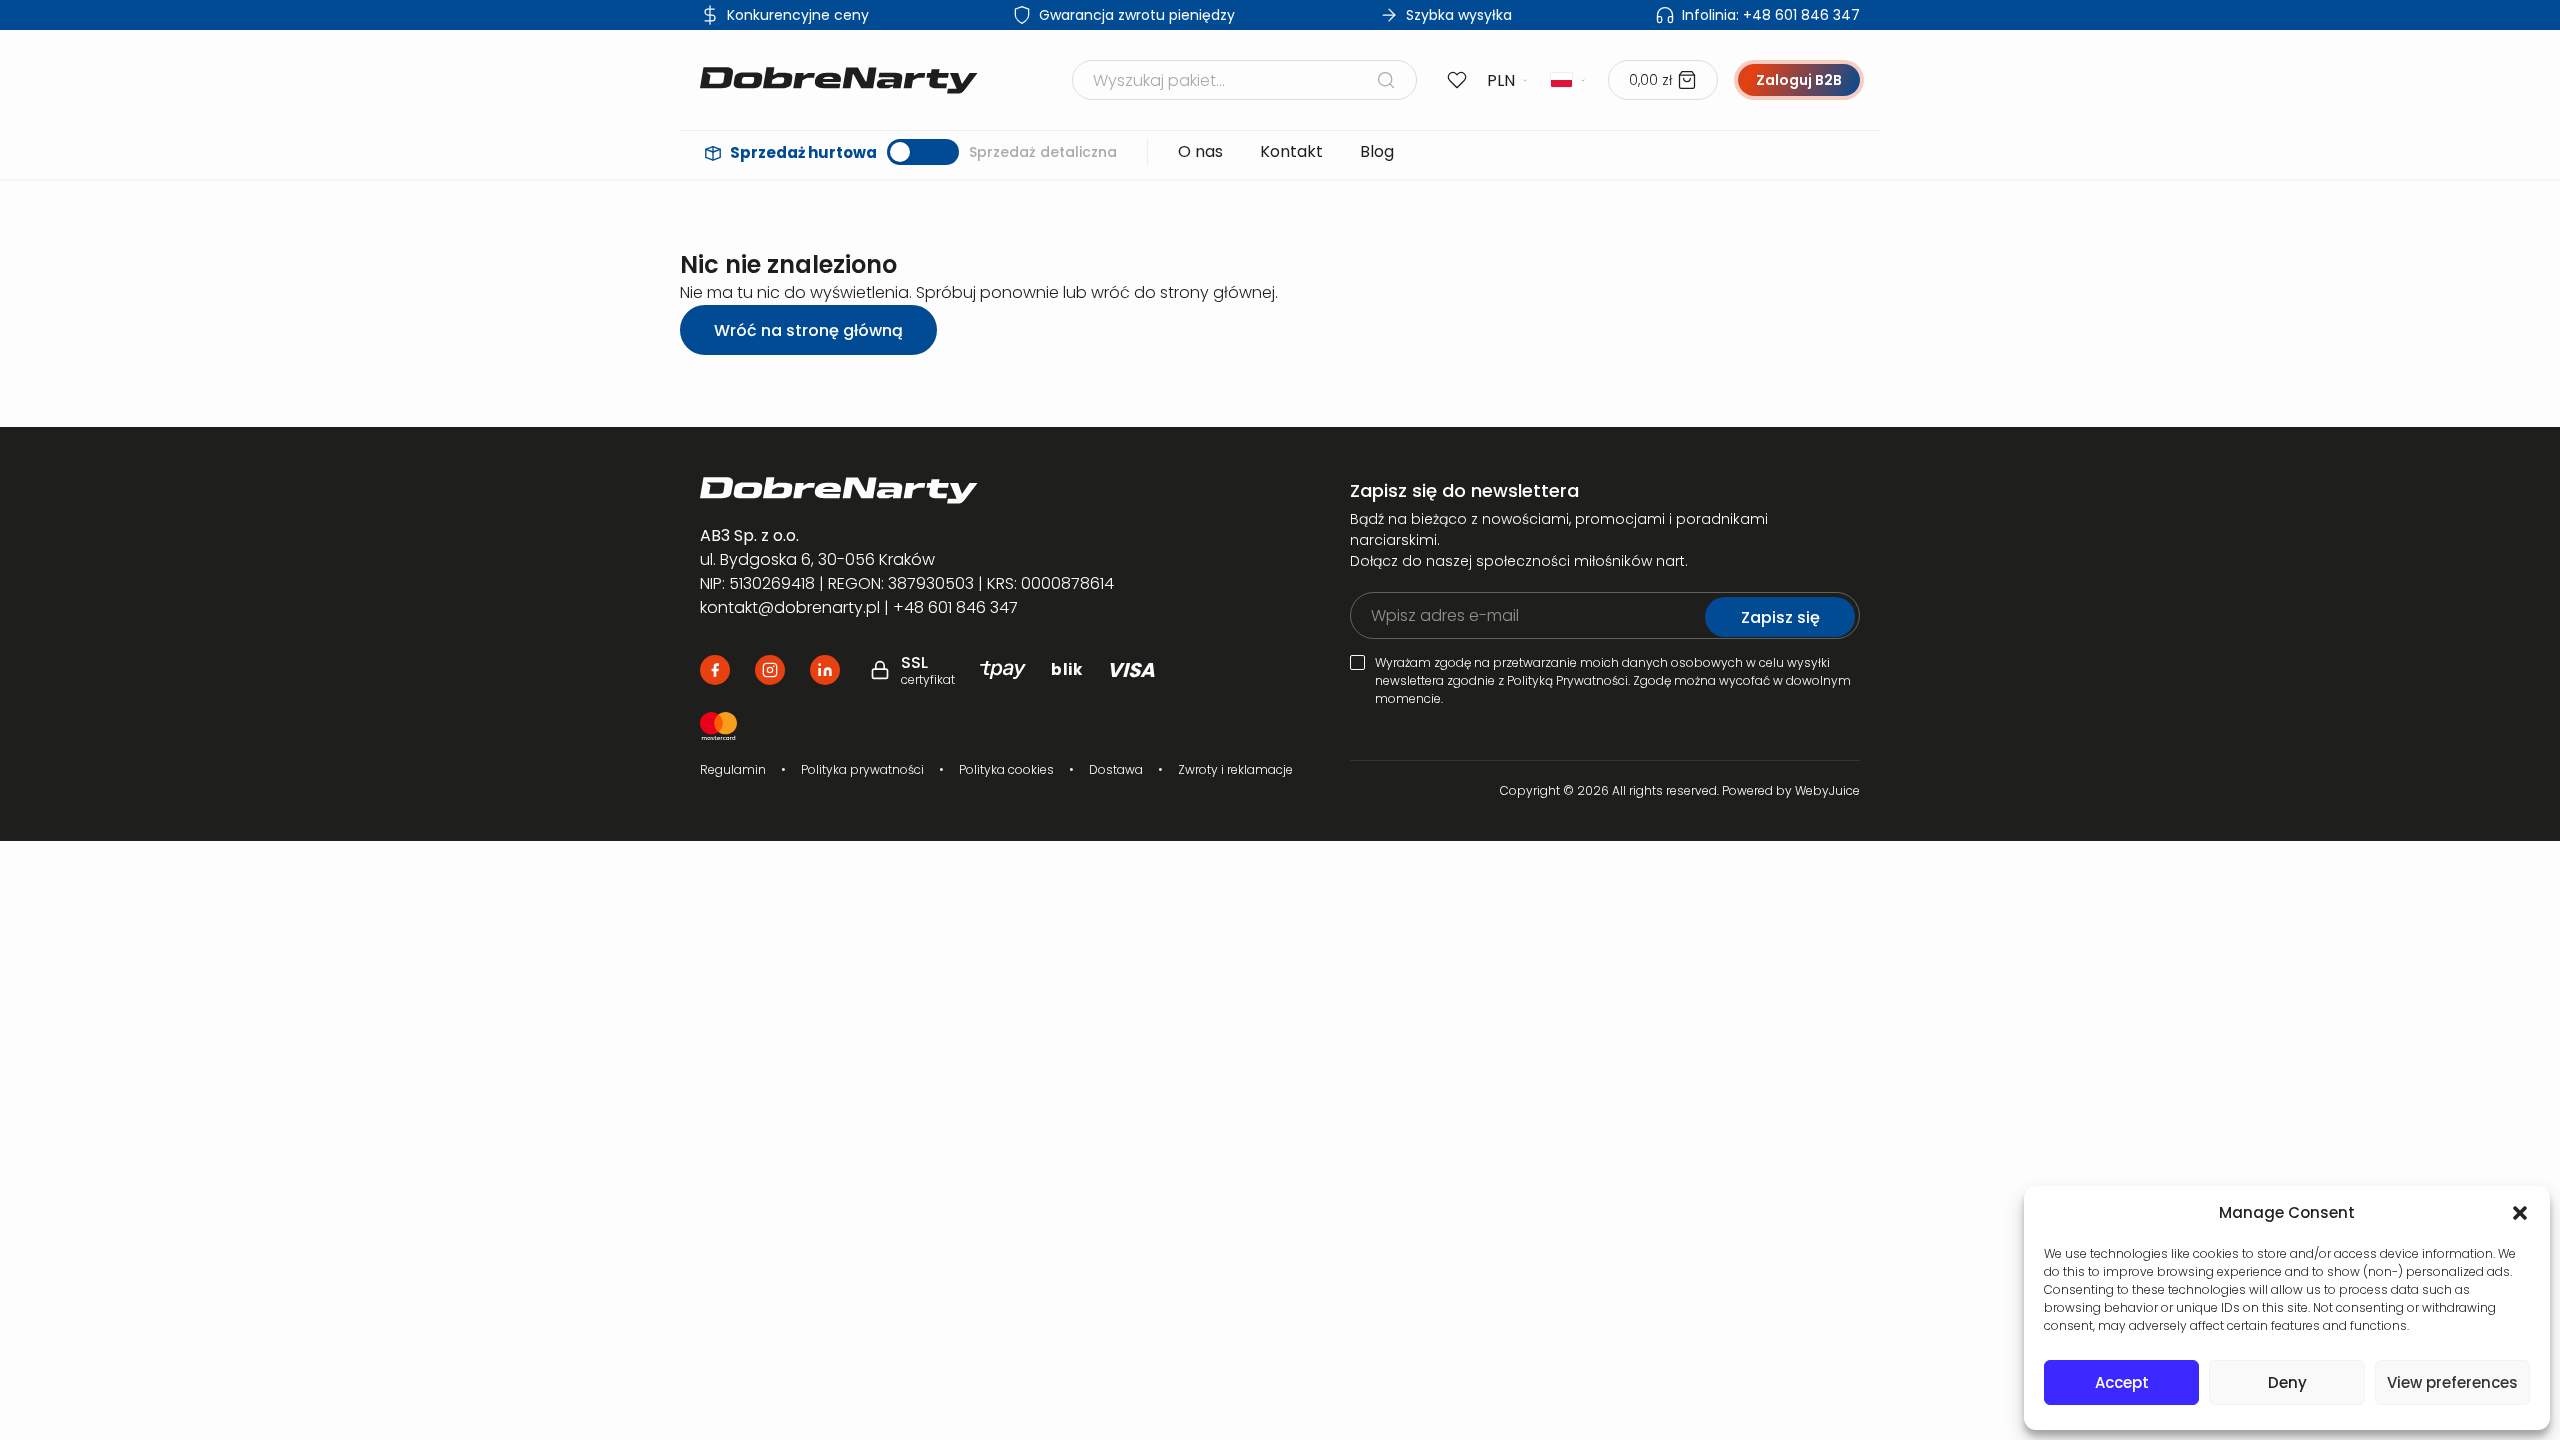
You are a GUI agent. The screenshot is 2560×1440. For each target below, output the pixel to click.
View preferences (2452, 1382)
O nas (1200, 151)
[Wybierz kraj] (1569, 80)
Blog (1377, 151)
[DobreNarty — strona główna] (936, 490)
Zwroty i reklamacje (1235, 769)
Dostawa (1116, 769)
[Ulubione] (1457, 80)
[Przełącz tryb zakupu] (923, 152)
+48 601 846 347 (1771, 15)
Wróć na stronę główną (808, 330)
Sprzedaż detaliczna (1043, 152)
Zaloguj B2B (1799, 80)
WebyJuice (1827, 790)
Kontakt (1291, 151)
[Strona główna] (839, 80)
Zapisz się (1780, 617)
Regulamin (733, 769)
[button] (2520, 1213)
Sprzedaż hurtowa (803, 152)
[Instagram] (770, 670)
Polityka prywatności (862, 769)
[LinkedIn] (825, 670)
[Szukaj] (1386, 80)
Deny (2287, 1382)
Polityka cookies (1006, 769)
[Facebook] (715, 670)
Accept (2122, 1382)
